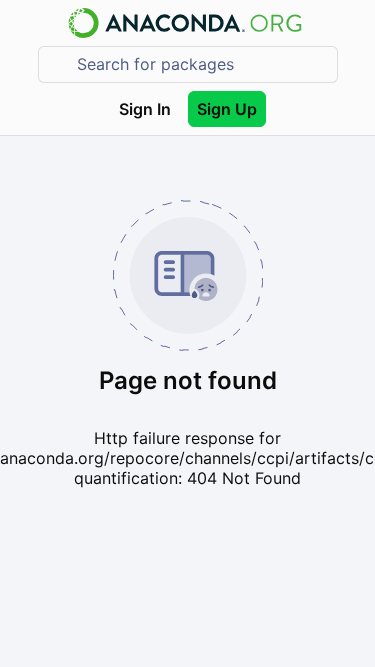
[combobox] (202, 64)
